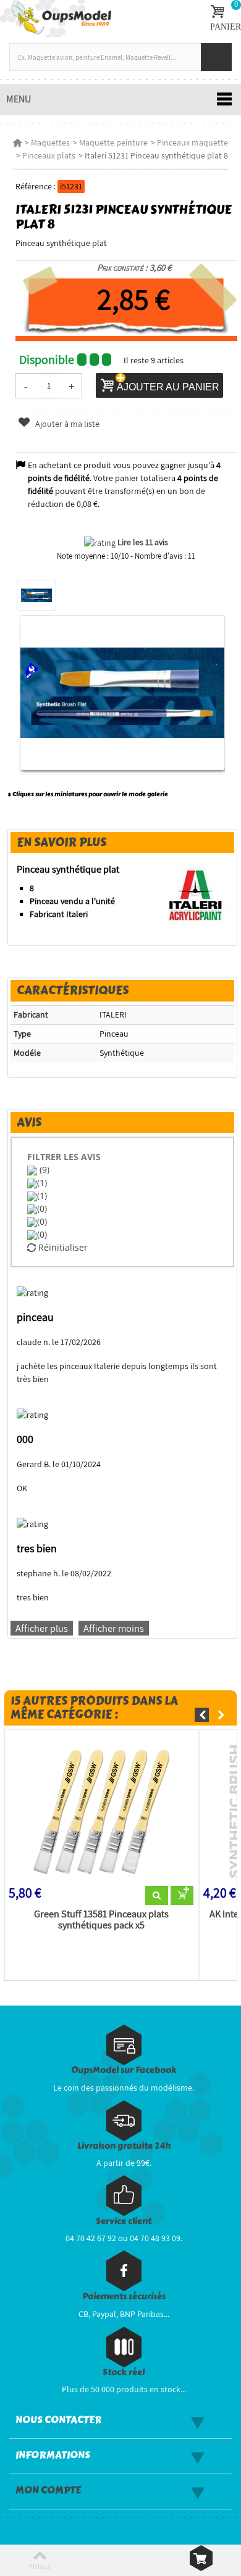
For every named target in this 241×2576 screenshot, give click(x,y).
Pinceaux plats (49, 155)
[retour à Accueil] (17, 142)
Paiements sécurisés (124, 2296)
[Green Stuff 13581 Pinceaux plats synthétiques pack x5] (102, 1810)
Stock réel (124, 2372)
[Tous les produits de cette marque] (196, 894)
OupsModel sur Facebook (124, 2070)
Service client (124, 2221)
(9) (43, 1170)
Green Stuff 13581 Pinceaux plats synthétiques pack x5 (101, 1920)
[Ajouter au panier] (182, 1896)
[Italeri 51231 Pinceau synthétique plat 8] (36, 596)
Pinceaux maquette (192, 142)
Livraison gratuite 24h (124, 2146)
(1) (42, 1183)
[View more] (157, 1896)
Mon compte (48, 2490)
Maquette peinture (113, 142)
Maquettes (50, 142)
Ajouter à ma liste (66, 424)
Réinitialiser (62, 1247)
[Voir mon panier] (201, 2558)
